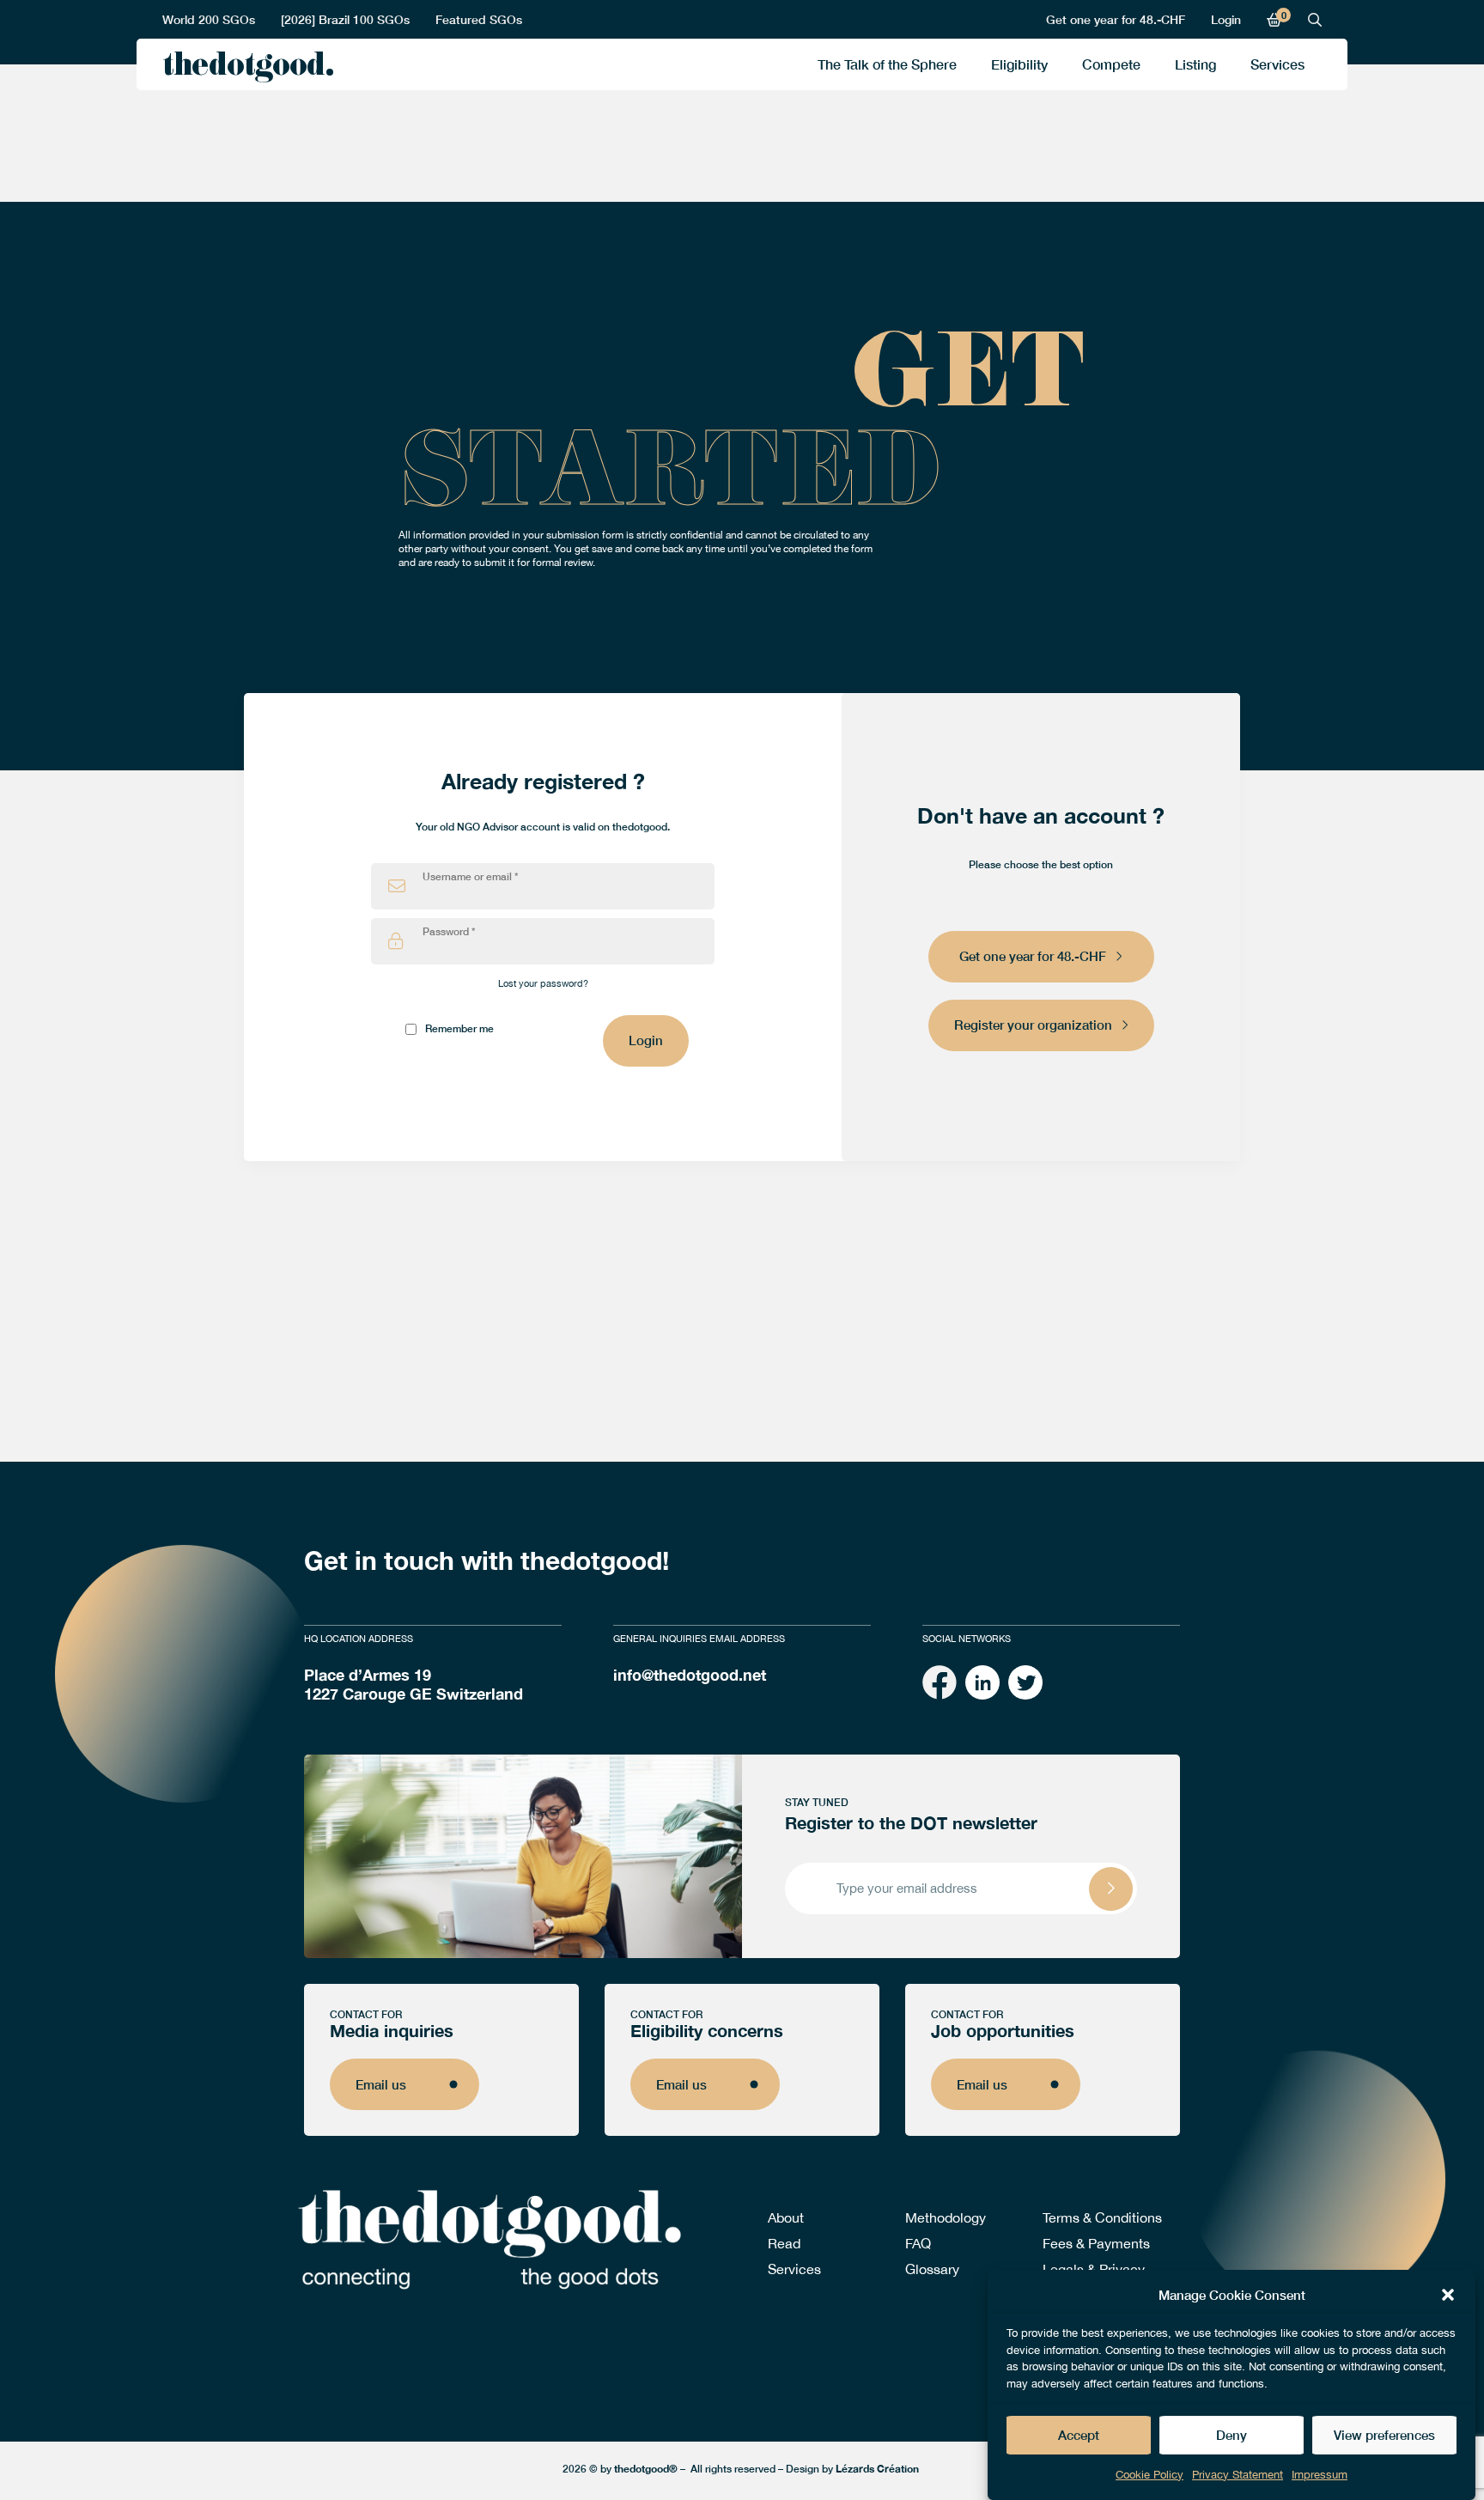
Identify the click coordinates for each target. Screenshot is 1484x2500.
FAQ (918, 2243)
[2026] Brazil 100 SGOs (345, 19)
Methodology (946, 2217)
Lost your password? (543, 983)
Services (1277, 64)
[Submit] (1111, 1889)
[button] (1448, 2295)
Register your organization (1033, 1025)
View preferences (1384, 2436)
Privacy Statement (1238, 2475)
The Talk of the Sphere (887, 64)
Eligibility (1019, 64)
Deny (1232, 2436)
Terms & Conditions (1102, 2217)
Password (449, 932)
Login (1226, 19)
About (786, 2217)
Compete (1111, 64)
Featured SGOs (479, 19)
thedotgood (243, 69)
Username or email (470, 877)
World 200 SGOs (209, 19)
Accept (1079, 2436)
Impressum (1320, 2475)
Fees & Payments (1096, 2243)
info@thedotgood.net (690, 1675)
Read (784, 2243)
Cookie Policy (1149, 2475)
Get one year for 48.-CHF (1116, 19)
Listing (1195, 64)
